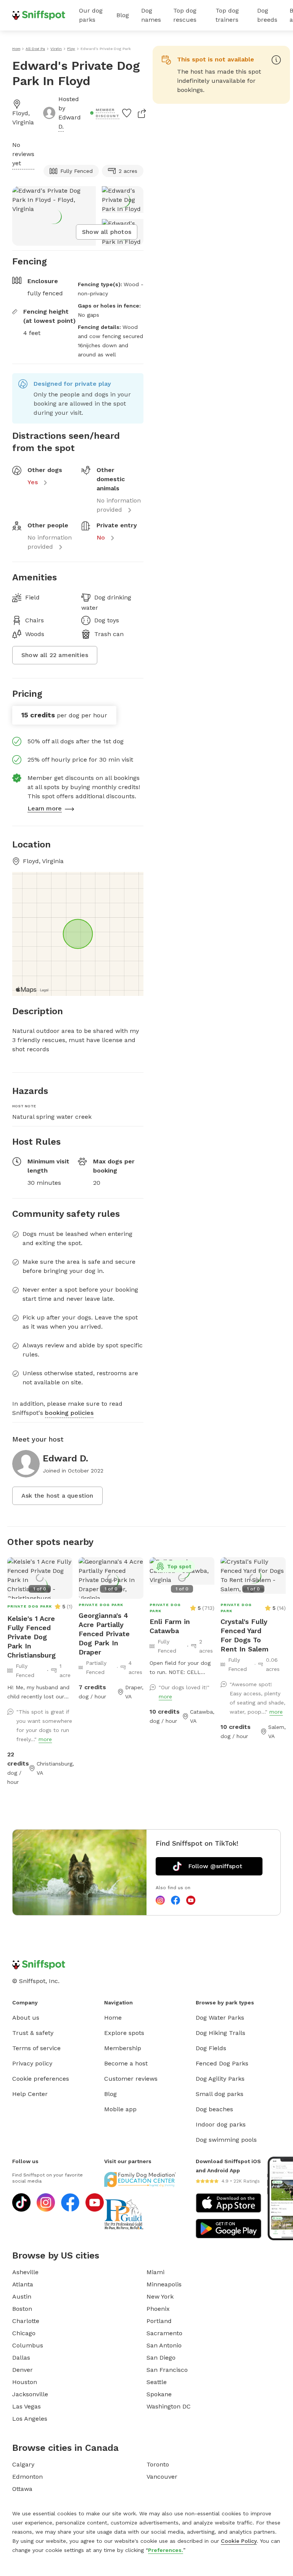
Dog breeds (267, 15)
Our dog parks (91, 15)
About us (26, 2018)
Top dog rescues (185, 15)
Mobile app (120, 2109)
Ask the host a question (57, 1496)
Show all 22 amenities (55, 655)
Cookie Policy (239, 2541)
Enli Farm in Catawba (170, 1626)
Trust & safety (33, 2033)
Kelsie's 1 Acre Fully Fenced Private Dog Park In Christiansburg (31, 1637)
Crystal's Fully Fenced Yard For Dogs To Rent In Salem (245, 1635)
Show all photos (107, 232)
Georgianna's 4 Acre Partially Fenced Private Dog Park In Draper (104, 1634)
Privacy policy (32, 2063)
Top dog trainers (227, 15)
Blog (123, 15)
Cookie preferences (41, 2079)
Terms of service (36, 2048)
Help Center (30, 2094)
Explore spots (124, 2033)
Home (113, 2018)
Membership (123, 2048)
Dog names (151, 15)
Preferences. (166, 2550)
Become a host (126, 2063)
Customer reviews (131, 2079)
